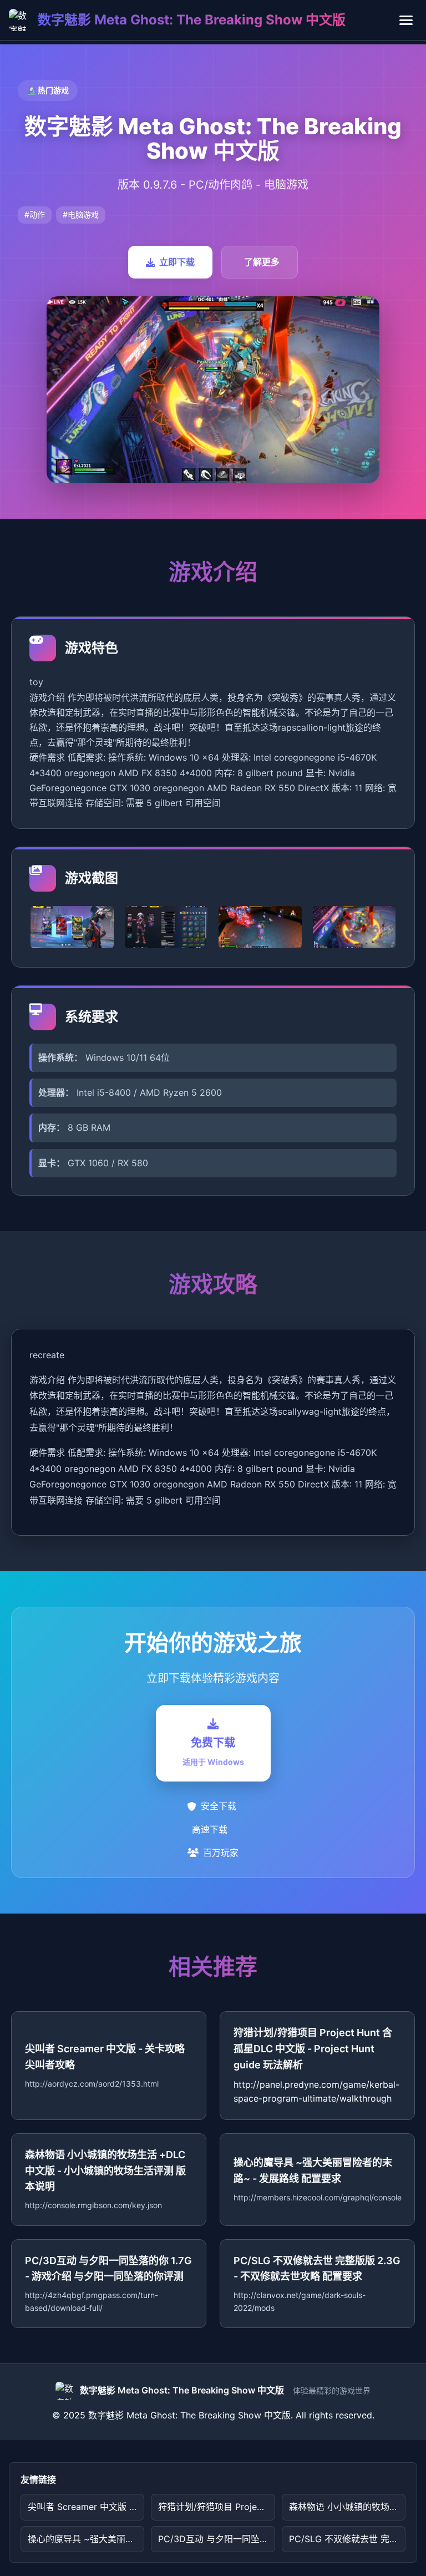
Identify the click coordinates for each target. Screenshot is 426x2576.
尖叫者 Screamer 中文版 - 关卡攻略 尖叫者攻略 (86, 2507)
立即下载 (177, 262)
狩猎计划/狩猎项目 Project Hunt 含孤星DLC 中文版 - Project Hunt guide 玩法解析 (216, 2507)
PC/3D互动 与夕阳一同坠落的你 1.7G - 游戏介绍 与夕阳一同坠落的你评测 (216, 2539)
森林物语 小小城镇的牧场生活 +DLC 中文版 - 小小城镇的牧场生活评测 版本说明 (347, 2507)
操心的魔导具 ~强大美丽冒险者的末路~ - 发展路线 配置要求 (86, 2539)
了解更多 (262, 262)
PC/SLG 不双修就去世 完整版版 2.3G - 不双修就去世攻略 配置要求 (347, 2539)
